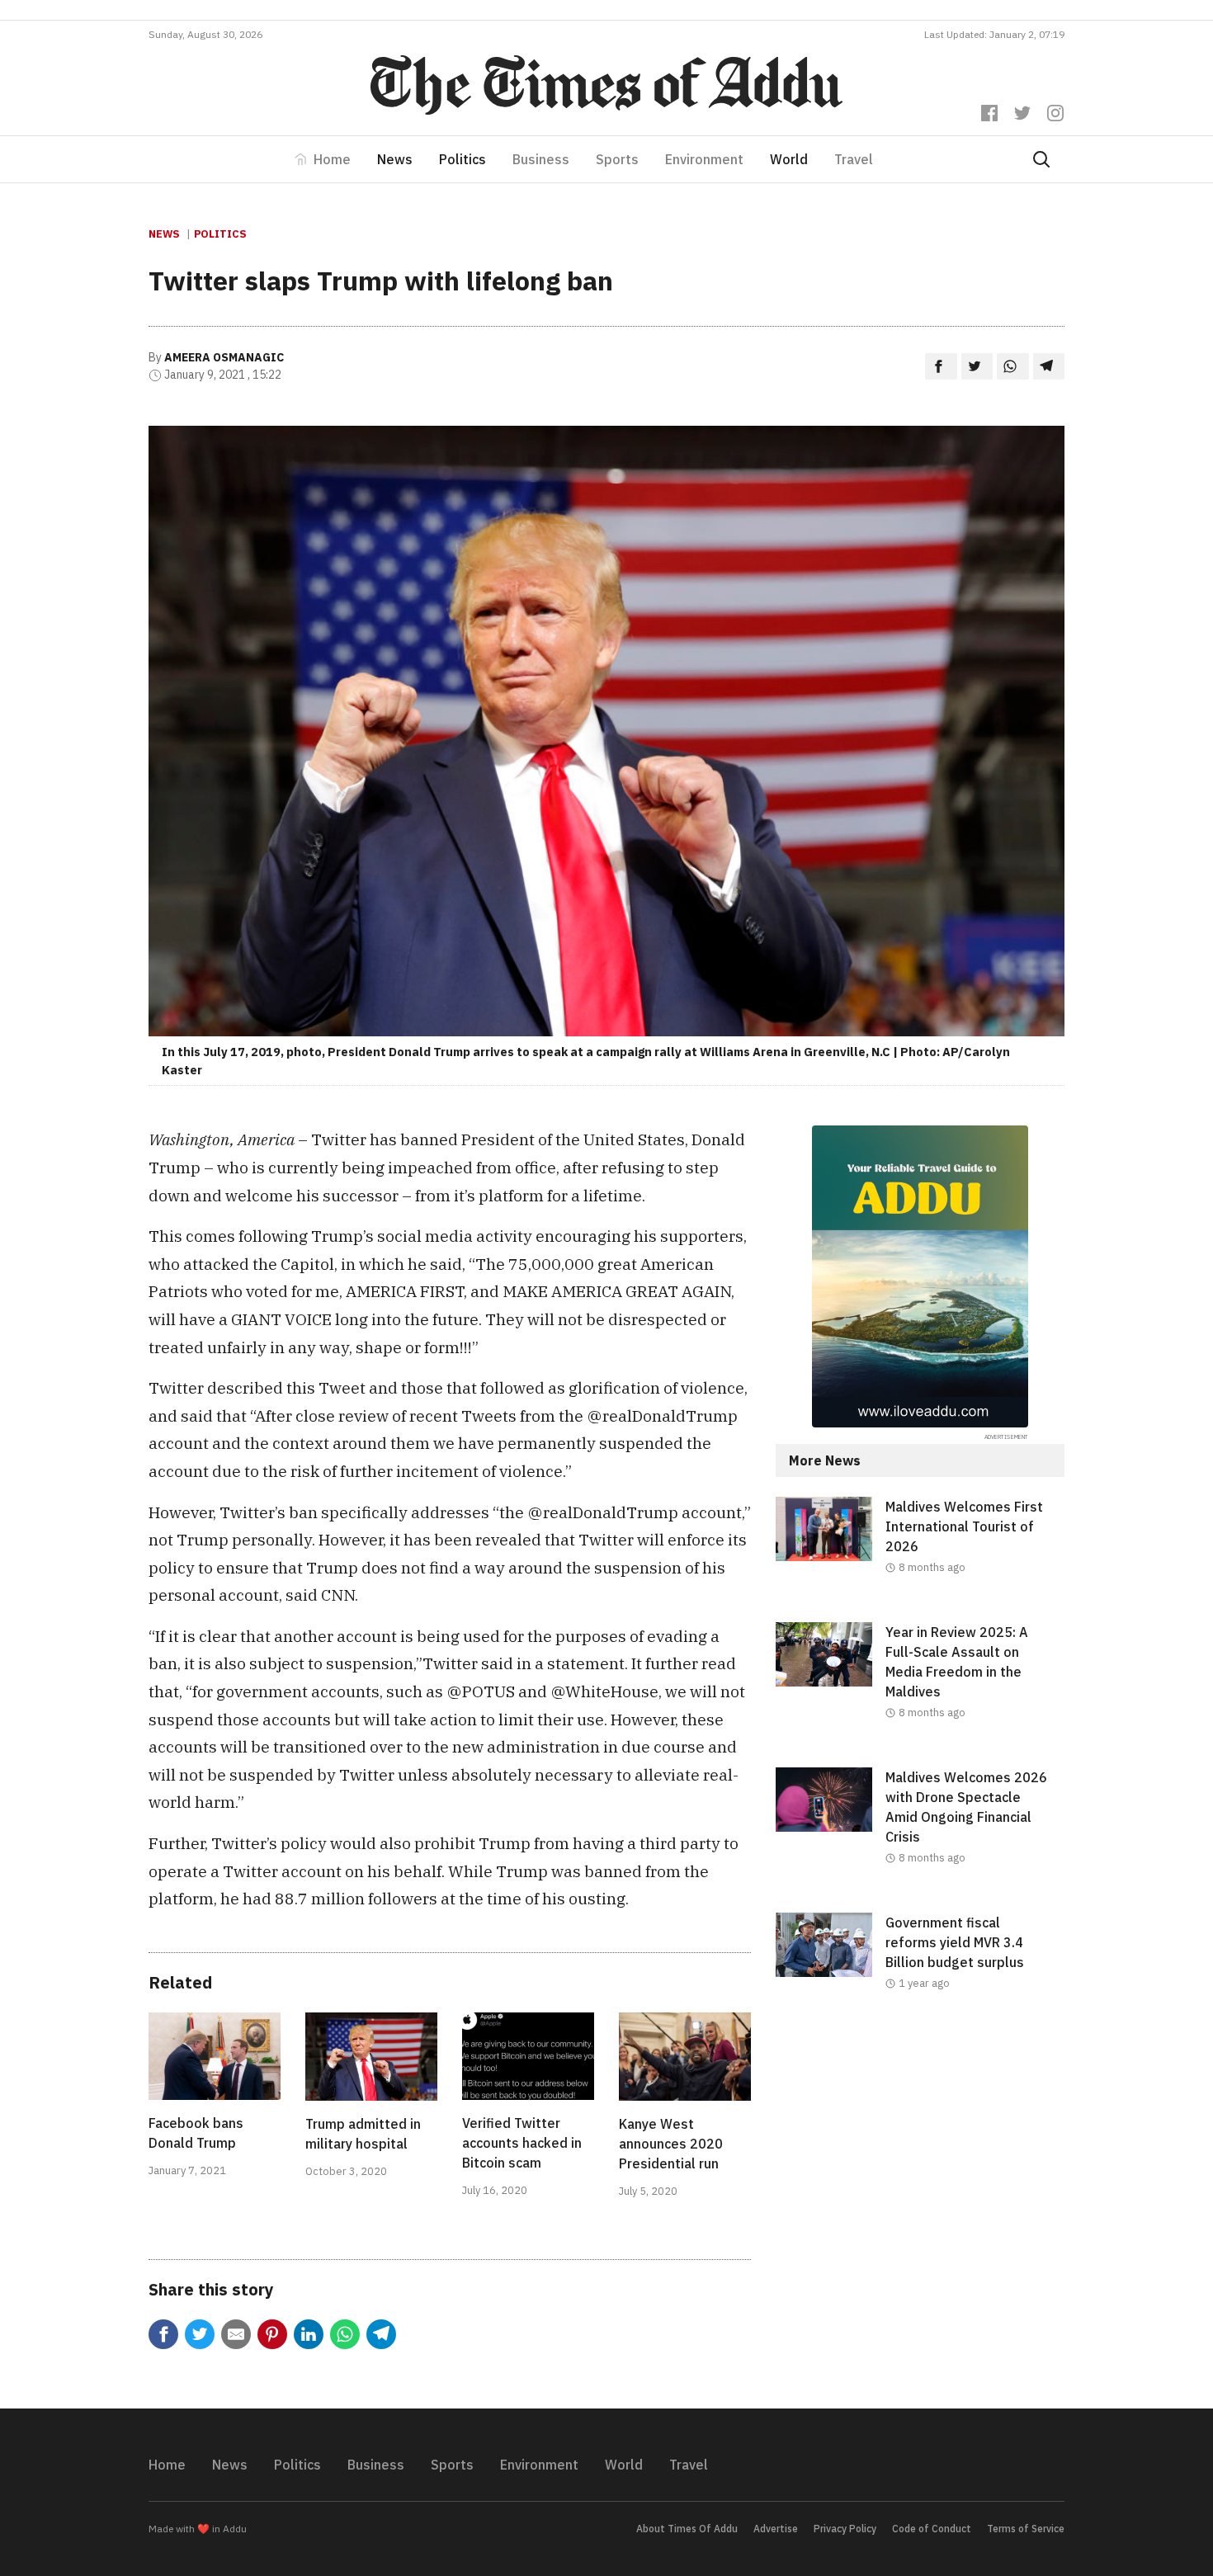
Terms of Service (1026, 2529)
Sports (617, 159)
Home (332, 159)
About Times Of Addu (687, 2529)
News (395, 159)
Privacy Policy (845, 2529)
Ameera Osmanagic (224, 357)
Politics (463, 159)
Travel (854, 159)
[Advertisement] (920, 2173)
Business (541, 159)
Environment (704, 159)
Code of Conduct (932, 2529)
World (789, 159)
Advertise (776, 2529)
